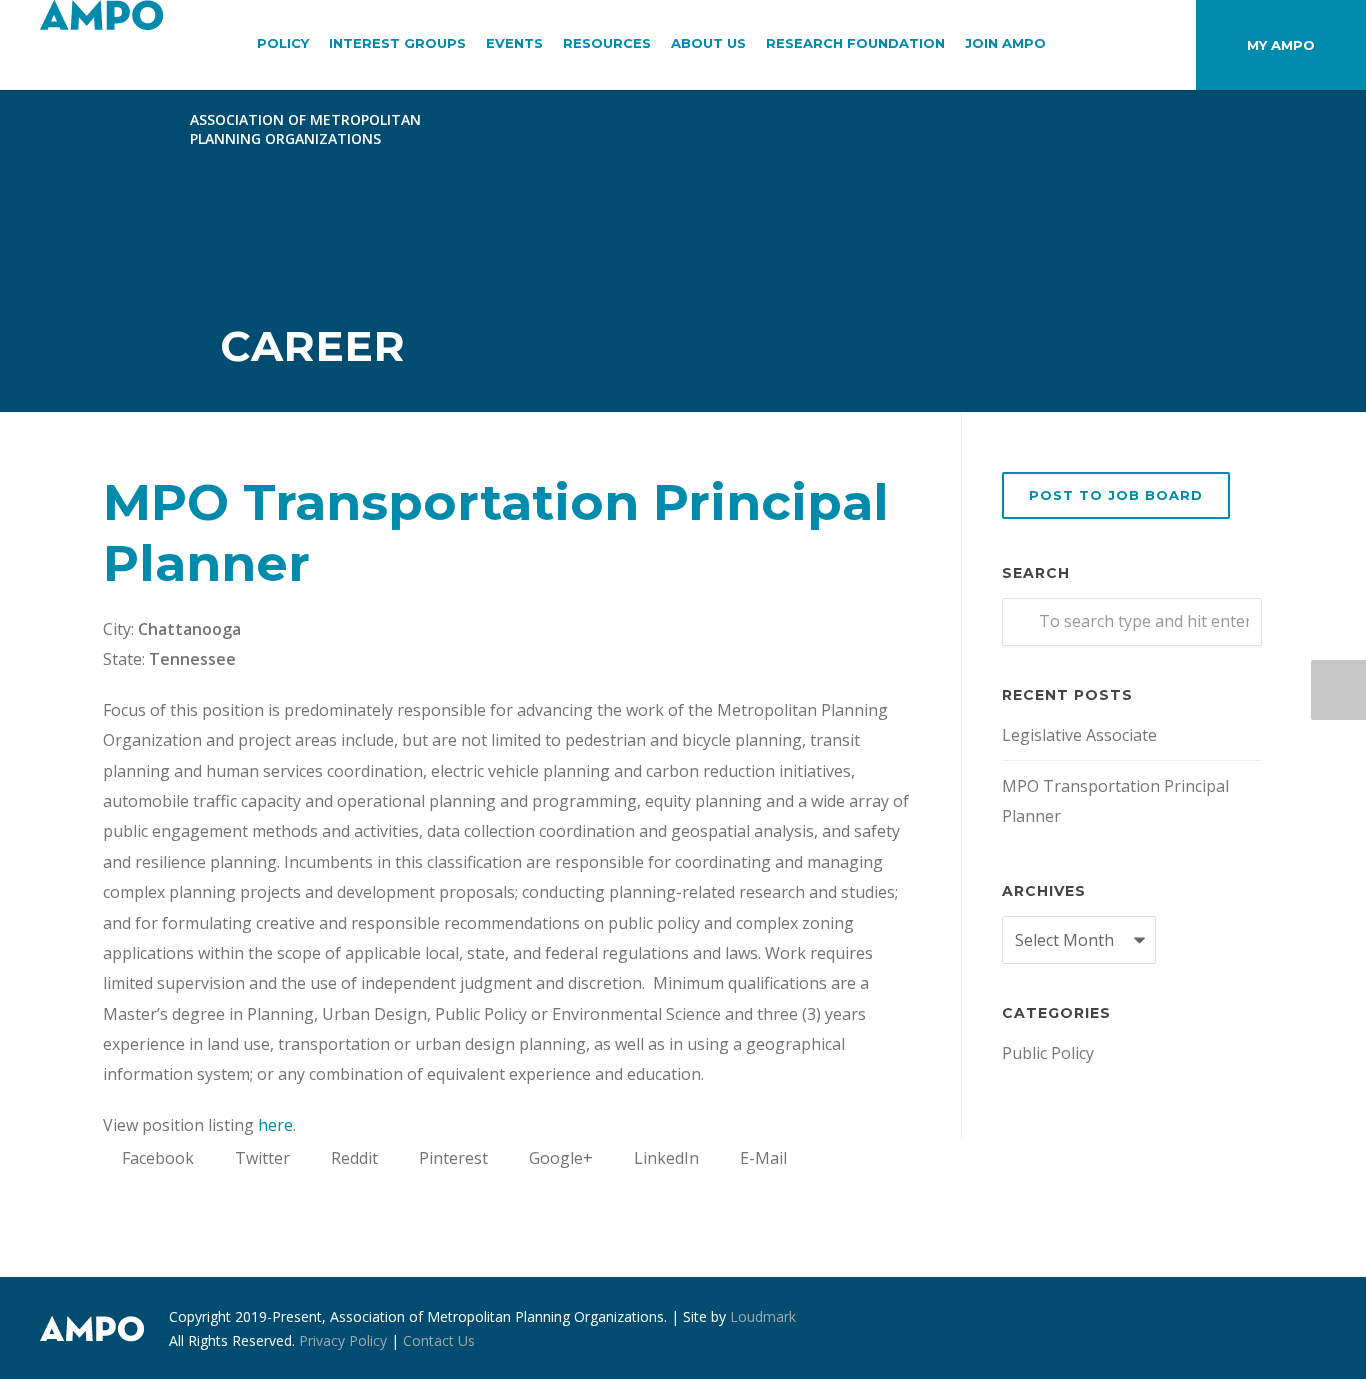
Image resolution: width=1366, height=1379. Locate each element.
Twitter (260, 1158)
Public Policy (1048, 1053)
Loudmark (763, 1316)
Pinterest (451, 1158)
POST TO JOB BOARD (1116, 495)
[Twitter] (1306, 1329)
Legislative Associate (1079, 735)
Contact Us (439, 1340)
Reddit (352, 1158)
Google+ (559, 1158)
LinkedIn (664, 1158)
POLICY (283, 43)
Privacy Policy (343, 1340)
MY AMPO (1281, 45)
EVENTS (514, 43)
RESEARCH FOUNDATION (855, 43)
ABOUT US (708, 43)
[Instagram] (1266, 1329)
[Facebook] (1226, 1329)
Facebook (156, 1158)
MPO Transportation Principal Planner (1115, 801)
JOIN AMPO (1005, 43)
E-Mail (761, 1158)
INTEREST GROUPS (397, 43)
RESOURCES (607, 43)
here (275, 1125)
